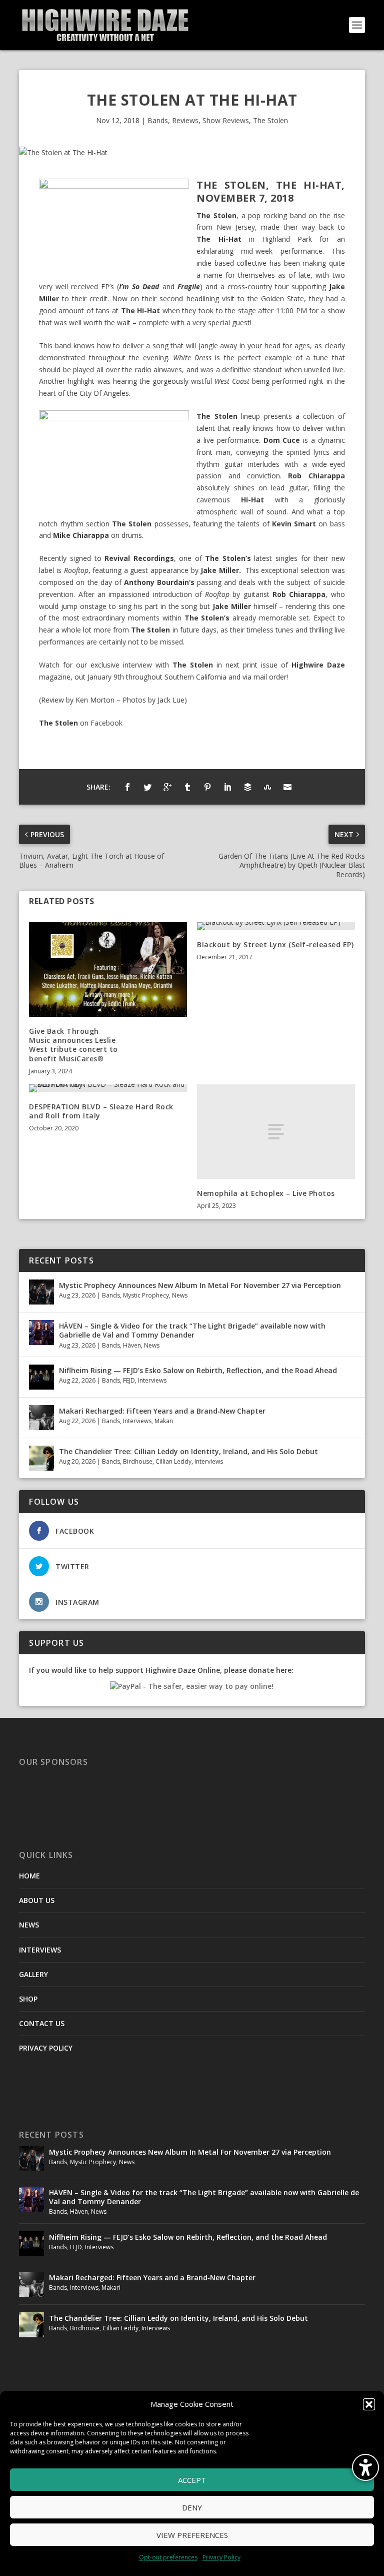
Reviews (185, 120)
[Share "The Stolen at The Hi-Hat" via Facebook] (127, 787)
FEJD (129, 1380)
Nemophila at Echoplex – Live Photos (266, 1193)
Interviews (152, 1380)
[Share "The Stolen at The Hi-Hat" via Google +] (167, 787)
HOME (29, 1876)
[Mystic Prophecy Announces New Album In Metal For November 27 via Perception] (41, 1292)
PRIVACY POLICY (46, 2048)
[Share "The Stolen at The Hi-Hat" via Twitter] (147, 787)
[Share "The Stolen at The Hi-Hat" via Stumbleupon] (267, 787)
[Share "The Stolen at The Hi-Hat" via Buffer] (247, 787)
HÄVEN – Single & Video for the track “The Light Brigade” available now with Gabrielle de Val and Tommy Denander (192, 1330)
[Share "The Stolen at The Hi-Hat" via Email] (287, 787)
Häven (132, 1345)
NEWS (29, 1925)
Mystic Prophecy (146, 1295)
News (180, 1295)
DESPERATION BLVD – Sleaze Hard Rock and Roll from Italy (101, 1111)
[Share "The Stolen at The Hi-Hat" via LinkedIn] (227, 787)
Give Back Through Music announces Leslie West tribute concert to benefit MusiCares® (73, 1045)
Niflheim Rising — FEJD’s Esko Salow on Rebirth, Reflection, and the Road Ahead (198, 1370)
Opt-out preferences (168, 2557)
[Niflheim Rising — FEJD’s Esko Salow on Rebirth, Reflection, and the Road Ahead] (41, 1377)
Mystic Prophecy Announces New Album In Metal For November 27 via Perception (200, 1285)
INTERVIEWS (40, 1950)
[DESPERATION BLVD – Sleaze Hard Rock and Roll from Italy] (108, 1088)
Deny (192, 2507)
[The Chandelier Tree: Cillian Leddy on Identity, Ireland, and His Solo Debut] (41, 1458)
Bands (158, 120)
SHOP (28, 1999)
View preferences (192, 2535)
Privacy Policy (221, 2557)
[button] (369, 2404)
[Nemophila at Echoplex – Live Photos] (276, 1132)
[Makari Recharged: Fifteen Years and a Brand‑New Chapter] (41, 1418)
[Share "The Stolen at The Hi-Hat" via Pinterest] (207, 787)
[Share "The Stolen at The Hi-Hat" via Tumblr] (187, 787)
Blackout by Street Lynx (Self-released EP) (275, 944)
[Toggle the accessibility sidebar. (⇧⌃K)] (365, 2467)
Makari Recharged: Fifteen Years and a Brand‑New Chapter (162, 1411)
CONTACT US (42, 2023)
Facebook (106, 723)
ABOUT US (37, 1900)
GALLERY (33, 1974)
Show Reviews (226, 120)
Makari (164, 1421)
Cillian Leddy (173, 1461)
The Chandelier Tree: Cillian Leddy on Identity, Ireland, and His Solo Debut (188, 1451)
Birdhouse (138, 1461)
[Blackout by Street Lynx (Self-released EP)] (276, 926)
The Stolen (270, 120)
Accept (192, 2480)
